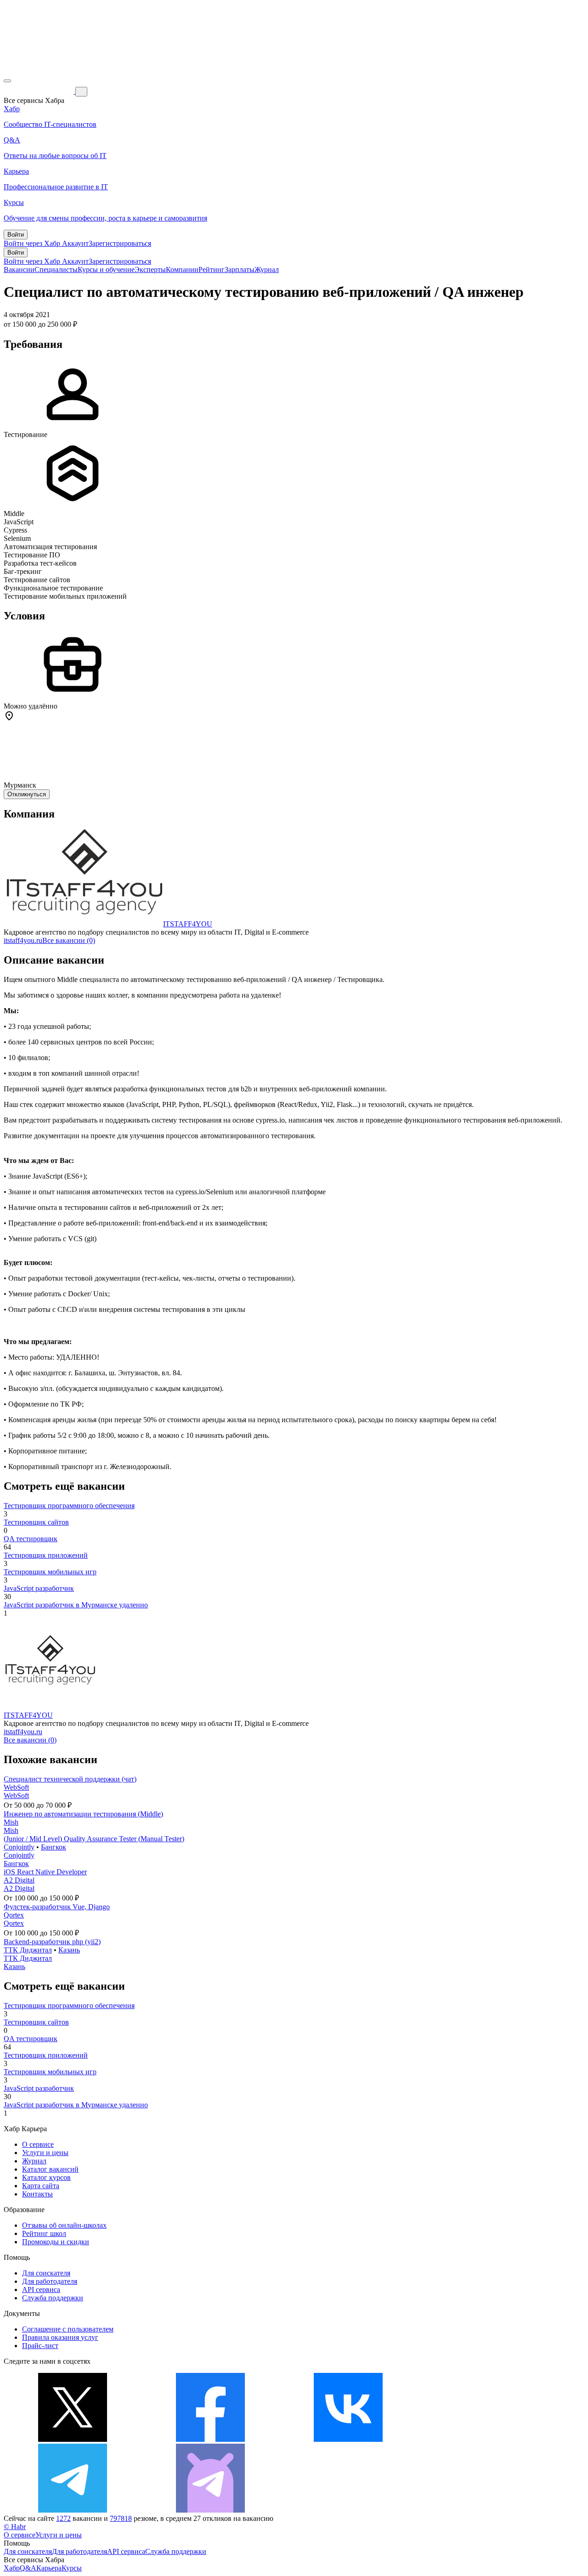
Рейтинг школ (44, 2233)
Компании (182, 270)
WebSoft (16, 1787)
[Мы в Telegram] (73, 2510)
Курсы (72, 2568)
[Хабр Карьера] (40, 91)
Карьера (49, 2568)
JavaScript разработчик (39, 1588)
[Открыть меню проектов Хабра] (7, 81)
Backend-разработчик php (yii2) (52, 1942)
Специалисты (56, 270)
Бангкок (54, 1847)
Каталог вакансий (50, 2169)
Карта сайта (41, 2186)
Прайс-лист (40, 2346)
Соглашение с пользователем (68, 2329)
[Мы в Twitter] (73, 2439)
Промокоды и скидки (56, 2242)
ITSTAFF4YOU (188, 924)
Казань (69, 1950)
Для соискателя (46, 2273)
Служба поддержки (53, 2298)
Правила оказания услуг (60, 2337)
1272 (63, 2518)
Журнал (267, 270)
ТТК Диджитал (28, 1950)
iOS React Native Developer (45, 1872)
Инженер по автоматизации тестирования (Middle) (83, 1814)
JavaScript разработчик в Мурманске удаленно (76, 1605)
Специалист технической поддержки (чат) (70, 1779)
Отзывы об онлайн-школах (64, 2225)
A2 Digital (19, 1880)
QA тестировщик (31, 1539)
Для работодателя (50, 2281)
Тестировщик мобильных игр (50, 1572)
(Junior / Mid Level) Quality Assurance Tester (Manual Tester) (94, 1839)
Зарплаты (240, 270)
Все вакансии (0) (69, 940)
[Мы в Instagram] (486, 2439)
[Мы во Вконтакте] (348, 2439)
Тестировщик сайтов (36, 1522)
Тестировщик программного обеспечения (69, 1506)
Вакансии (19, 270)
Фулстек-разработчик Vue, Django (57, 1907)
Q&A (28, 2568)
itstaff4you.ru (23, 940)
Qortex (14, 1915)
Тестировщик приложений (46, 1555)
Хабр (12, 2568)
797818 (121, 2518)
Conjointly (19, 1847)
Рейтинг (212, 270)
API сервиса (41, 2289)
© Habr (15, 2527)
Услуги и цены (45, 2153)
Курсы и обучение (106, 270)
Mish (11, 1822)
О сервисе (38, 2144)
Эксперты (150, 270)
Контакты (37, 2194)
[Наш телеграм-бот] (210, 2510)
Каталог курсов (46, 2177)
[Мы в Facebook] (210, 2439)
